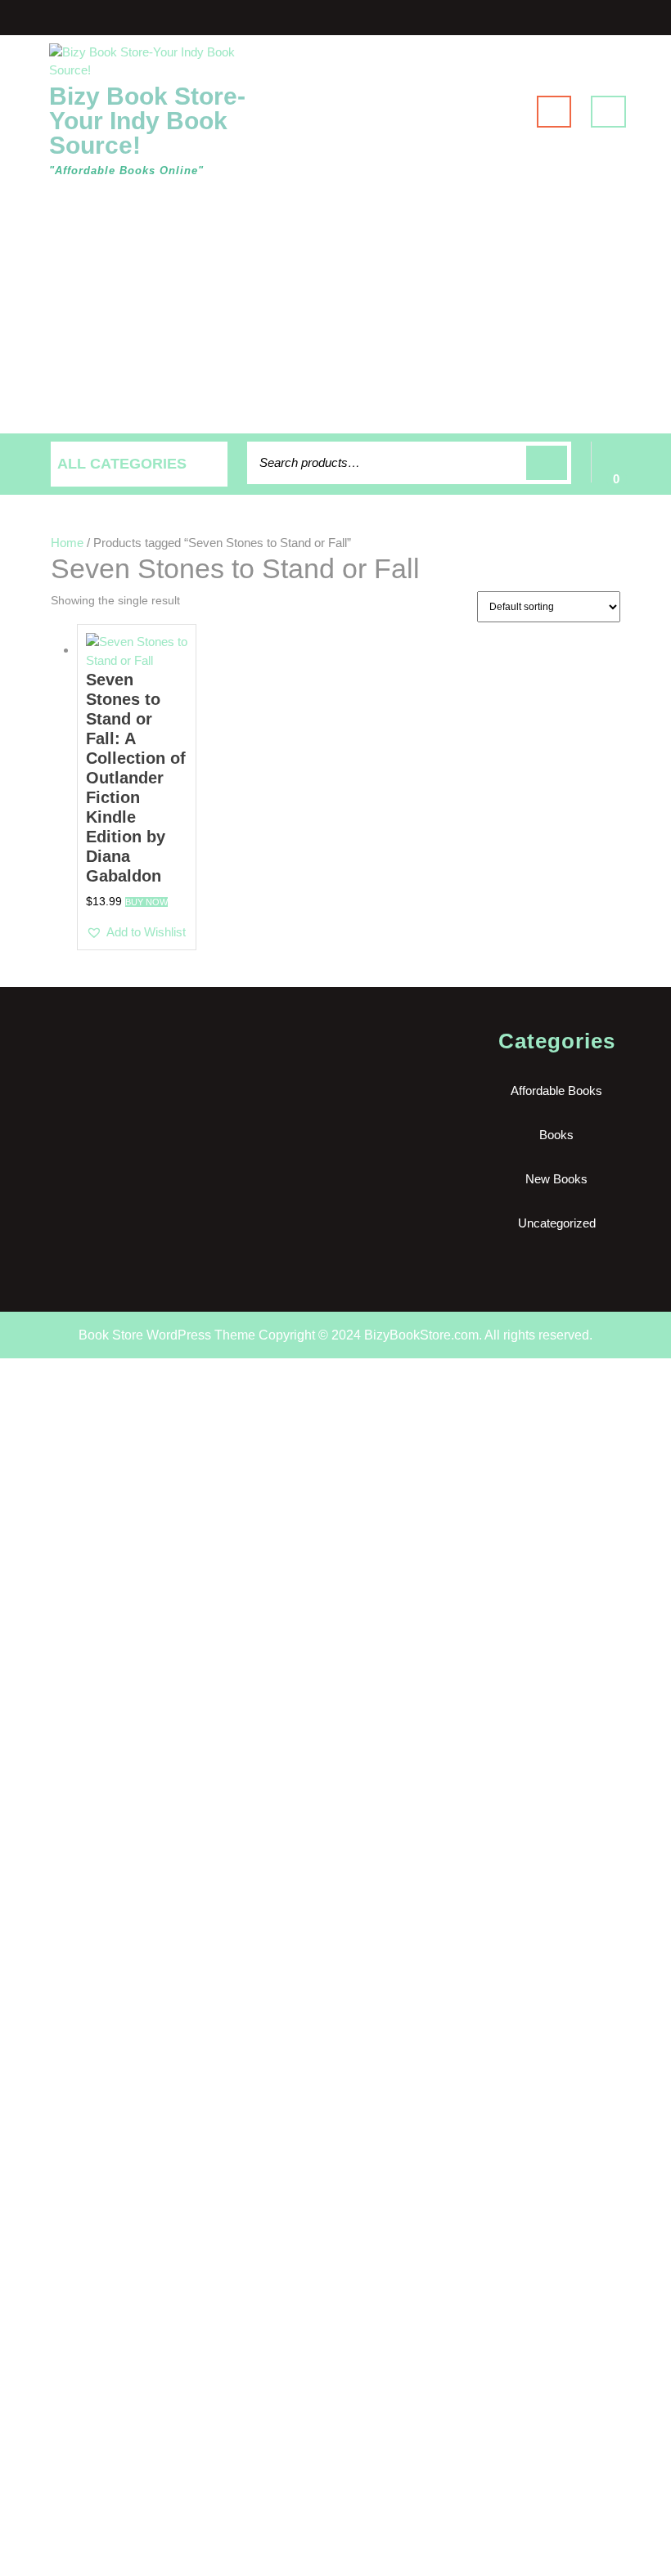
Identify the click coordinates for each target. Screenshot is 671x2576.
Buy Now (146, 902)
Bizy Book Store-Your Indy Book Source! (147, 121)
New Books (556, 1179)
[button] (136, 933)
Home (67, 543)
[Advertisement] (335, 311)
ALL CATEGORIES (122, 464)
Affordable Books (556, 1091)
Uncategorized (557, 1223)
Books (556, 1135)
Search (547, 463)
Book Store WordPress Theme (167, 1335)
